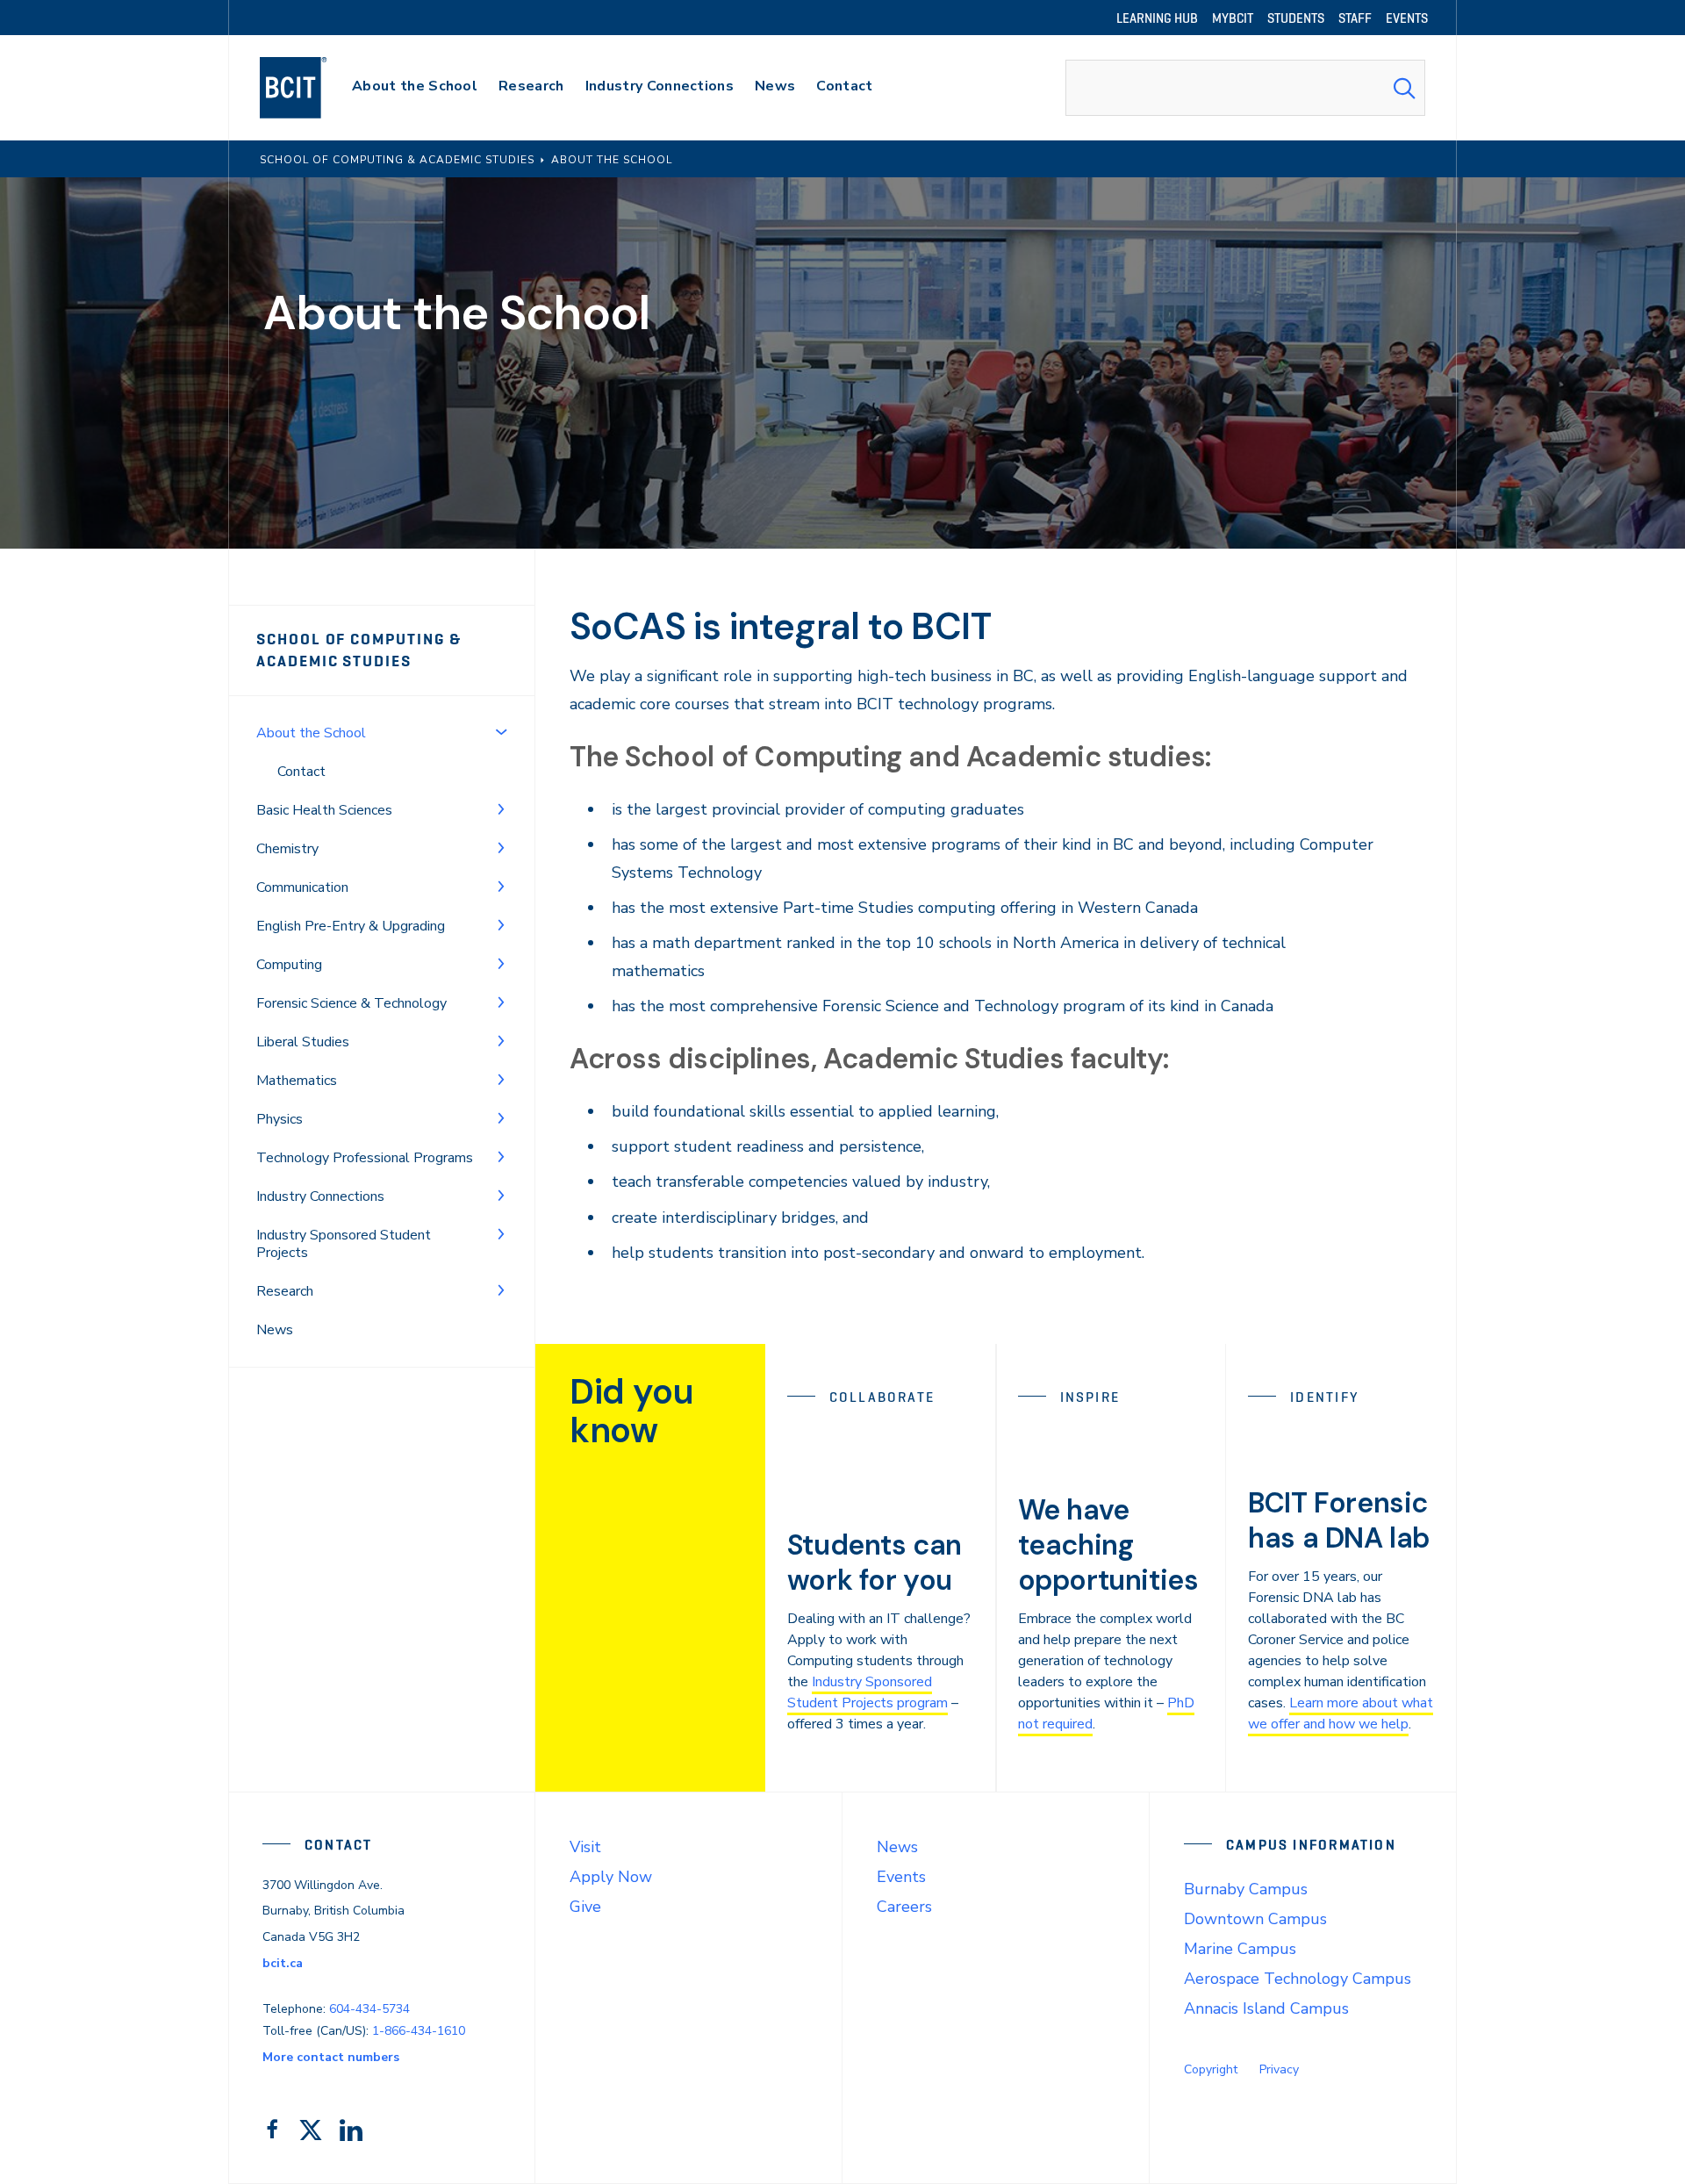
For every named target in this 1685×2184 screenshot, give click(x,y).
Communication (302, 887)
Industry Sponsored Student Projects (344, 1244)
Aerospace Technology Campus (1298, 1979)
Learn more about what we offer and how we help (1341, 1713)
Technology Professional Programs (365, 1158)
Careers (904, 1907)
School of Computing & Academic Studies (359, 650)
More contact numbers (331, 2057)
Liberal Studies (303, 1042)
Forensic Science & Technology (351, 1003)
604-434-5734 (369, 2009)
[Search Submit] (1404, 88)
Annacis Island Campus (1266, 2008)
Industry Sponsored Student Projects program (868, 1692)
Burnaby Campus (1246, 1889)
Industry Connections (320, 1196)
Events (901, 1877)
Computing (289, 965)
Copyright (1211, 2069)
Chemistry (287, 849)
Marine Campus (1240, 1949)
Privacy (1279, 2069)
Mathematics (297, 1081)
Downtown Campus (1255, 1919)
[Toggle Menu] (501, 731)
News (275, 1330)
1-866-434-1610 (419, 2031)
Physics (280, 1119)
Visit (585, 1847)
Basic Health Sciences (324, 810)
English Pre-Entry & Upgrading (351, 926)
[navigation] (310, 88)
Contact (301, 772)
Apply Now (611, 1877)
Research (285, 1291)
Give (585, 1907)
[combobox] (1245, 88)
